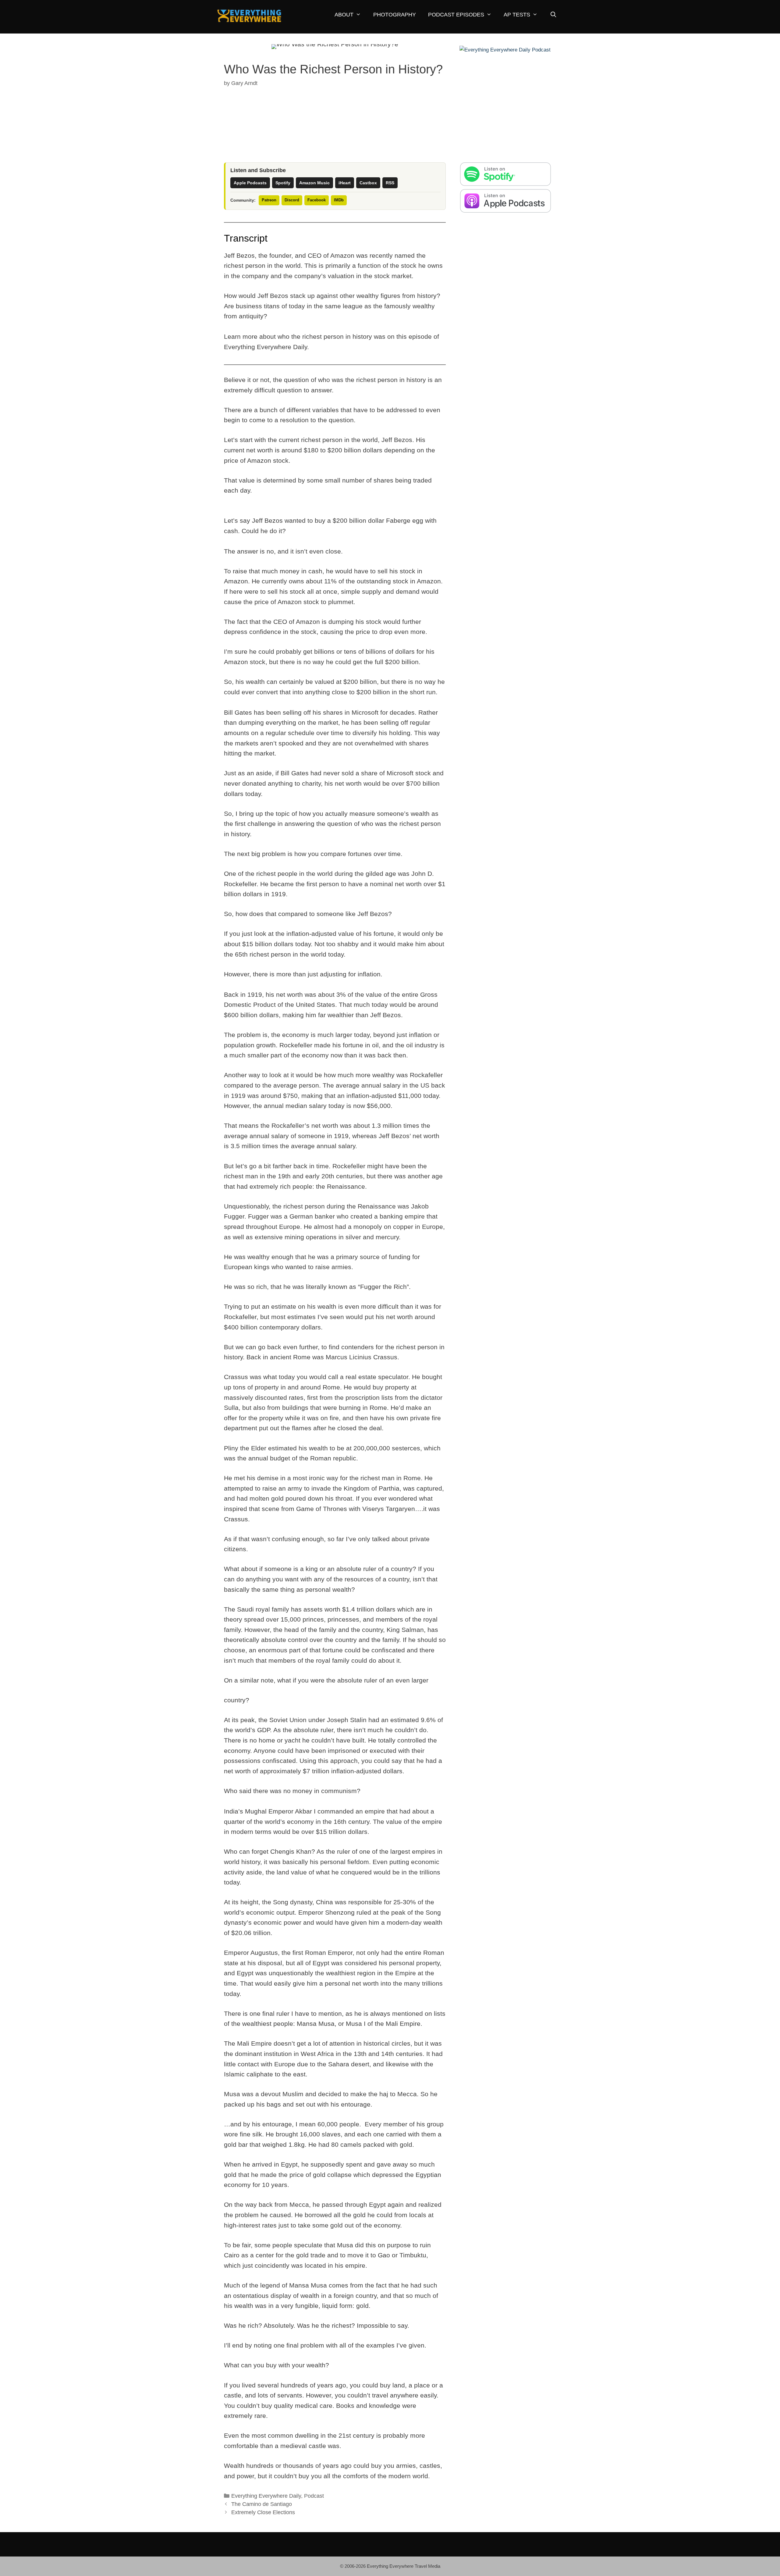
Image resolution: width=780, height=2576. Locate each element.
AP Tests (517, 15)
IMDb (339, 200)
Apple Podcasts (250, 183)
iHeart (345, 183)
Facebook (317, 200)
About (344, 15)
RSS (390, 183)
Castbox (368, 183)
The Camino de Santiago (262, 2504)
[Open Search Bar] (553, 15)
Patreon (269, 200)
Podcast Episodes (456, 15)
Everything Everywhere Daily (266, 2496)
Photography (395, 15)
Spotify (283, 183)
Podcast (314, 2496)
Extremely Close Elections (263, 2512)
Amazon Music (314, 183)
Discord (292, 200)
